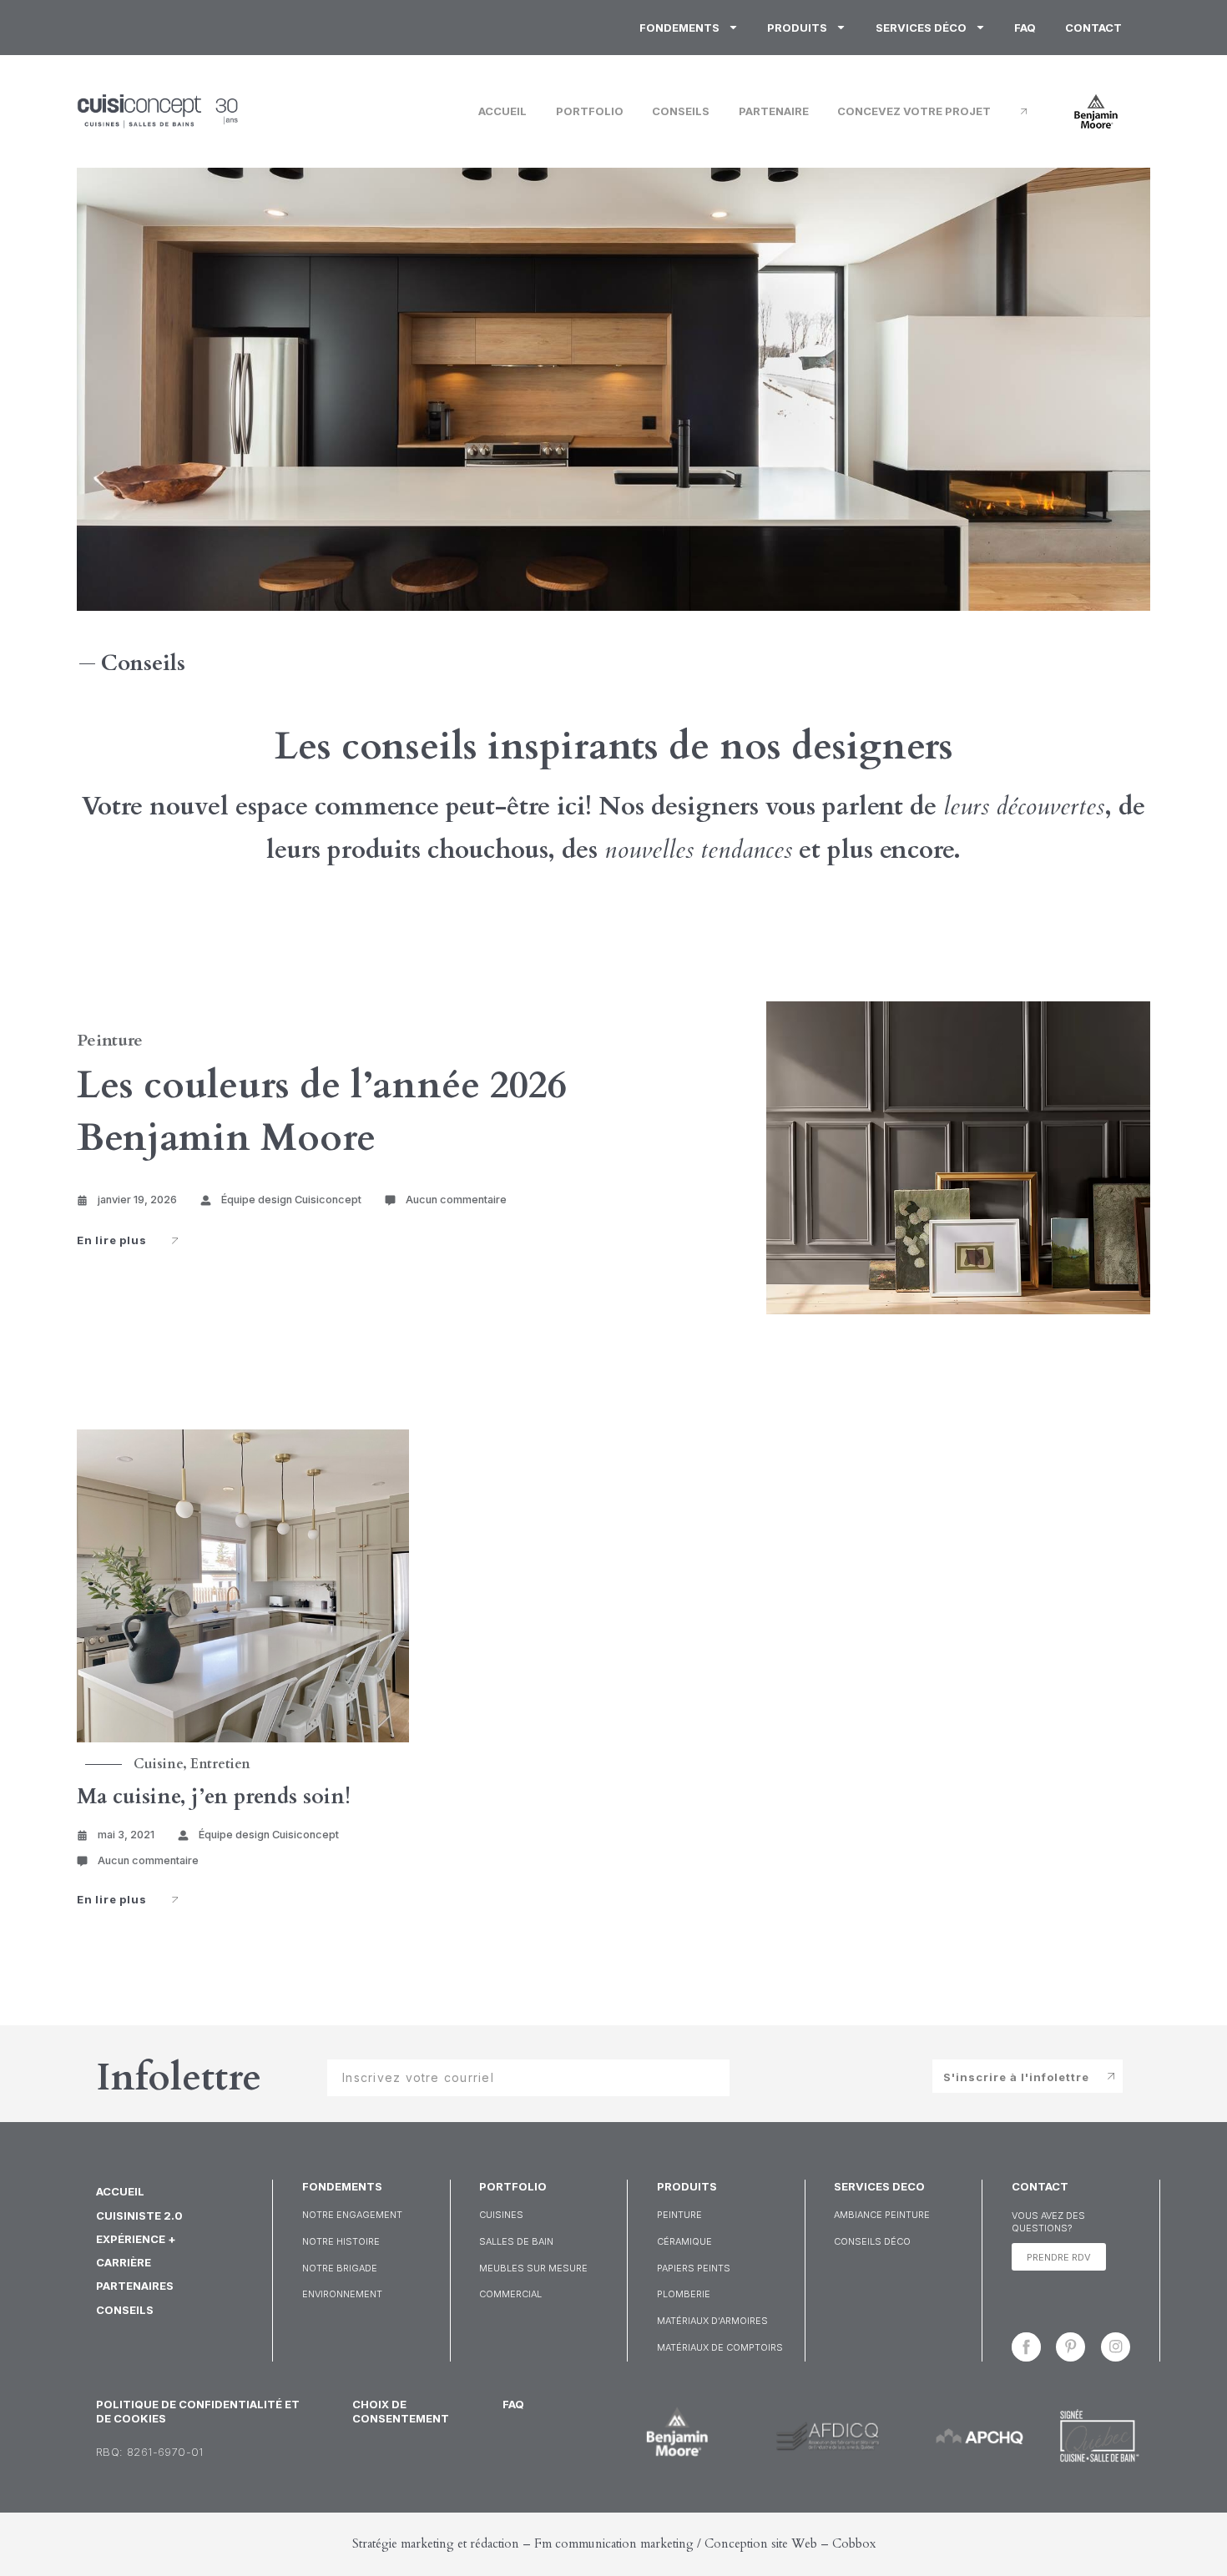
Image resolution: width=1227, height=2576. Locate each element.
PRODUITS (687, 2186)
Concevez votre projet (914, 111)
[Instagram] (1116, 2347)
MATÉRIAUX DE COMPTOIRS (720, 2347)
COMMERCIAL (510, 2294)
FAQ (1025, 28)
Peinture (110, 1040)
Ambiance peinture (882, 2215)
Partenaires (135, 2286)
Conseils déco (872, 2241)
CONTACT (1040, 2186)
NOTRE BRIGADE (340, 2268)
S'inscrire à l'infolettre (1016, 2077)
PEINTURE (679, 2215)
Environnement (342, 2294)
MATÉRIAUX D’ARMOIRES (712, 2321)
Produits (797, 28)
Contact (1093, 28)
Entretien (220, 1764)
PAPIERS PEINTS (694, 2268)
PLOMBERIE (684, 2294)
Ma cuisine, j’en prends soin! (214, 1797)
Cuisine (158, 1764)
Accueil (502, 111)
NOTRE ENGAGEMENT (352, 2215)
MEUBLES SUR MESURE (533, 2268)
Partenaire (774, 111)
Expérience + (136, 2239)
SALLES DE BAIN (516, 2241)
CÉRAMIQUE (684, 2241)
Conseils (681, 111)
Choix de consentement (401, 2411)
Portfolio (590, 111)
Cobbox (854, 2543)
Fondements (679, 28)
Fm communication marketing (614, 2543)
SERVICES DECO (879, 2186)
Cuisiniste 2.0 (139, 2216)
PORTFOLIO (513, 2186)
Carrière (124, 2262)
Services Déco (921, 28)
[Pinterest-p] (1070, 2347)
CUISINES (501, 2215)
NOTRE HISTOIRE (341, 2241)
